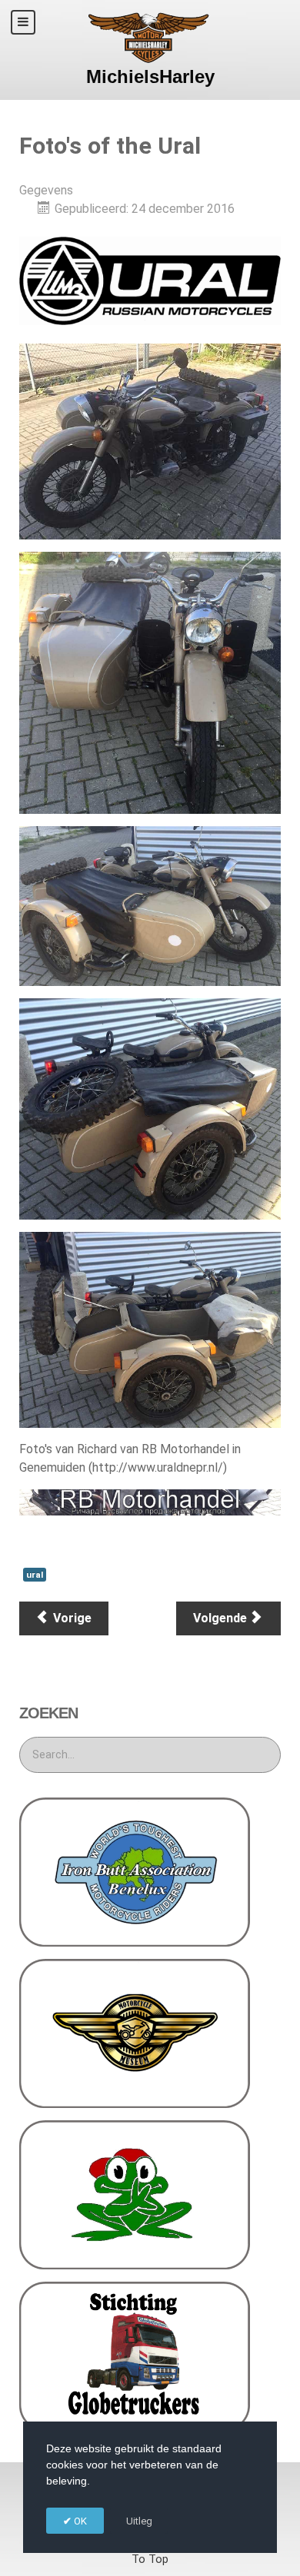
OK (79, 2521)
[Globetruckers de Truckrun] (135, 2356)
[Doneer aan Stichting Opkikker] (135, 2194)
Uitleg (139, 2521)
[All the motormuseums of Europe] (135, 2032)
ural (35, 1575)
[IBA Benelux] (135, 1871)
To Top (150, 2559)
